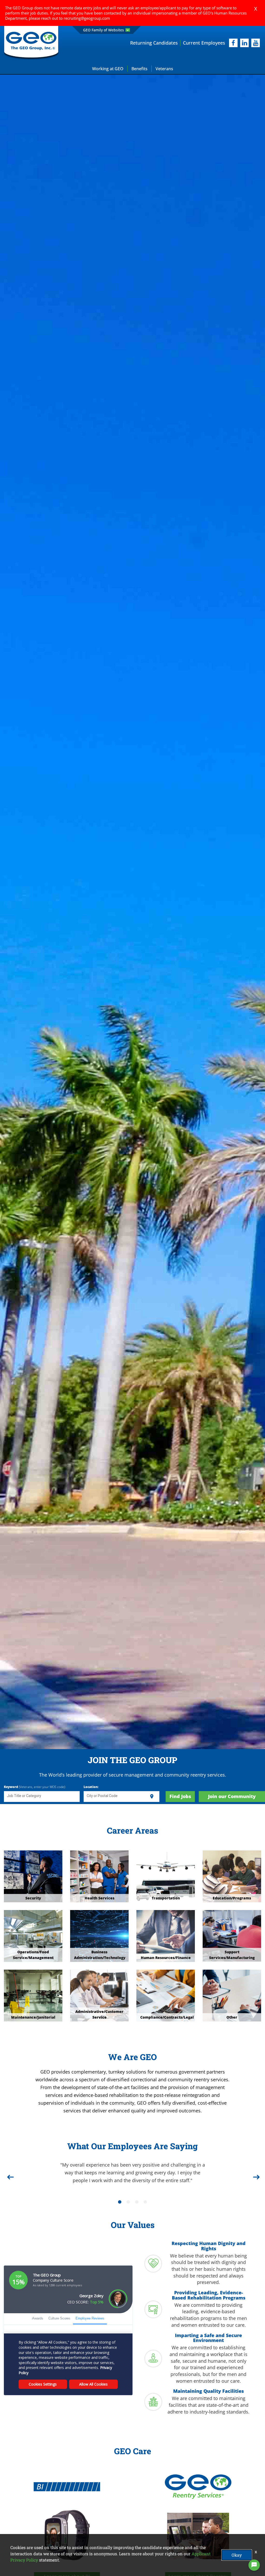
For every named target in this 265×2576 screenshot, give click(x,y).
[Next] (255, 2171)
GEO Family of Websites (104, 30)
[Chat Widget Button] (254, 2565)
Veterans (164, 69)
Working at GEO (108, 69)
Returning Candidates (154, 43)
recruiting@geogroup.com (87, 18)
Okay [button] (237, 2555)
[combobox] (42, 1797)
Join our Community (232, 1796)
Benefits (139, 69)
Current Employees (204, 43)
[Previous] (10, 2171)
